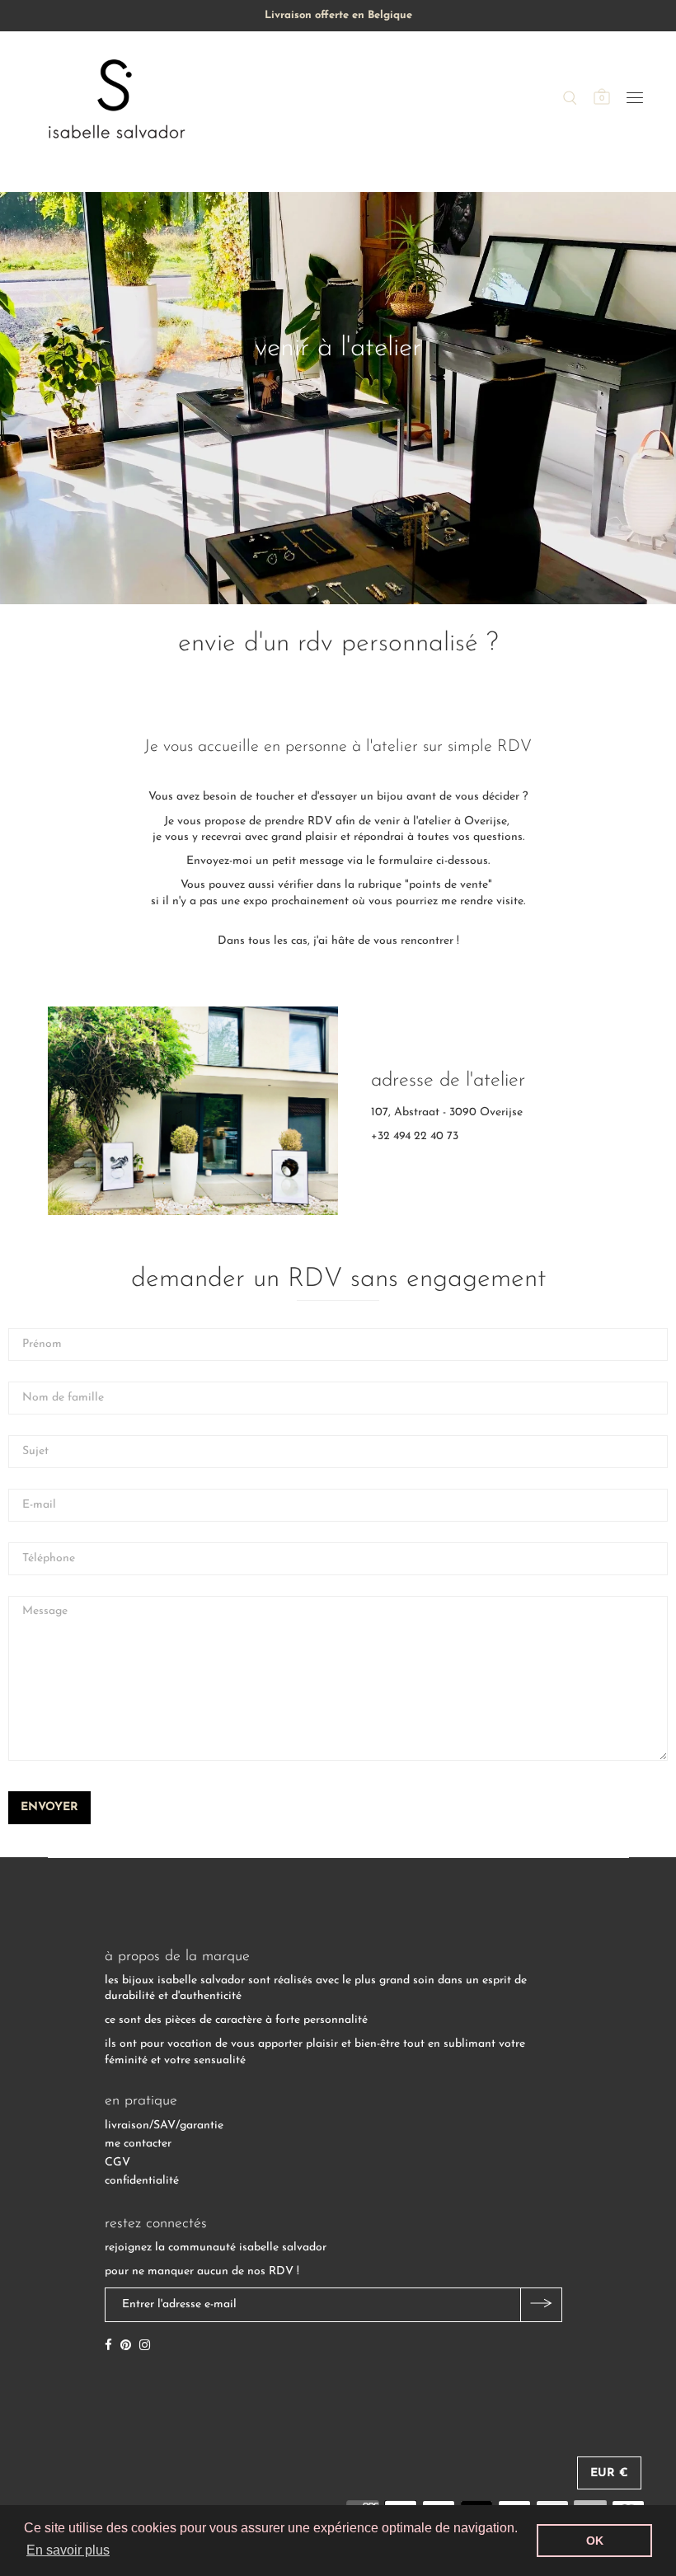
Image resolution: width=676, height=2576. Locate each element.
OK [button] (595, 2541)
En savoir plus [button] (68, 2550)
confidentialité (142, 2181)
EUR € (609, 2473)
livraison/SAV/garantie (164, 2126)
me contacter (138, 2144)
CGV (117, 2163)
